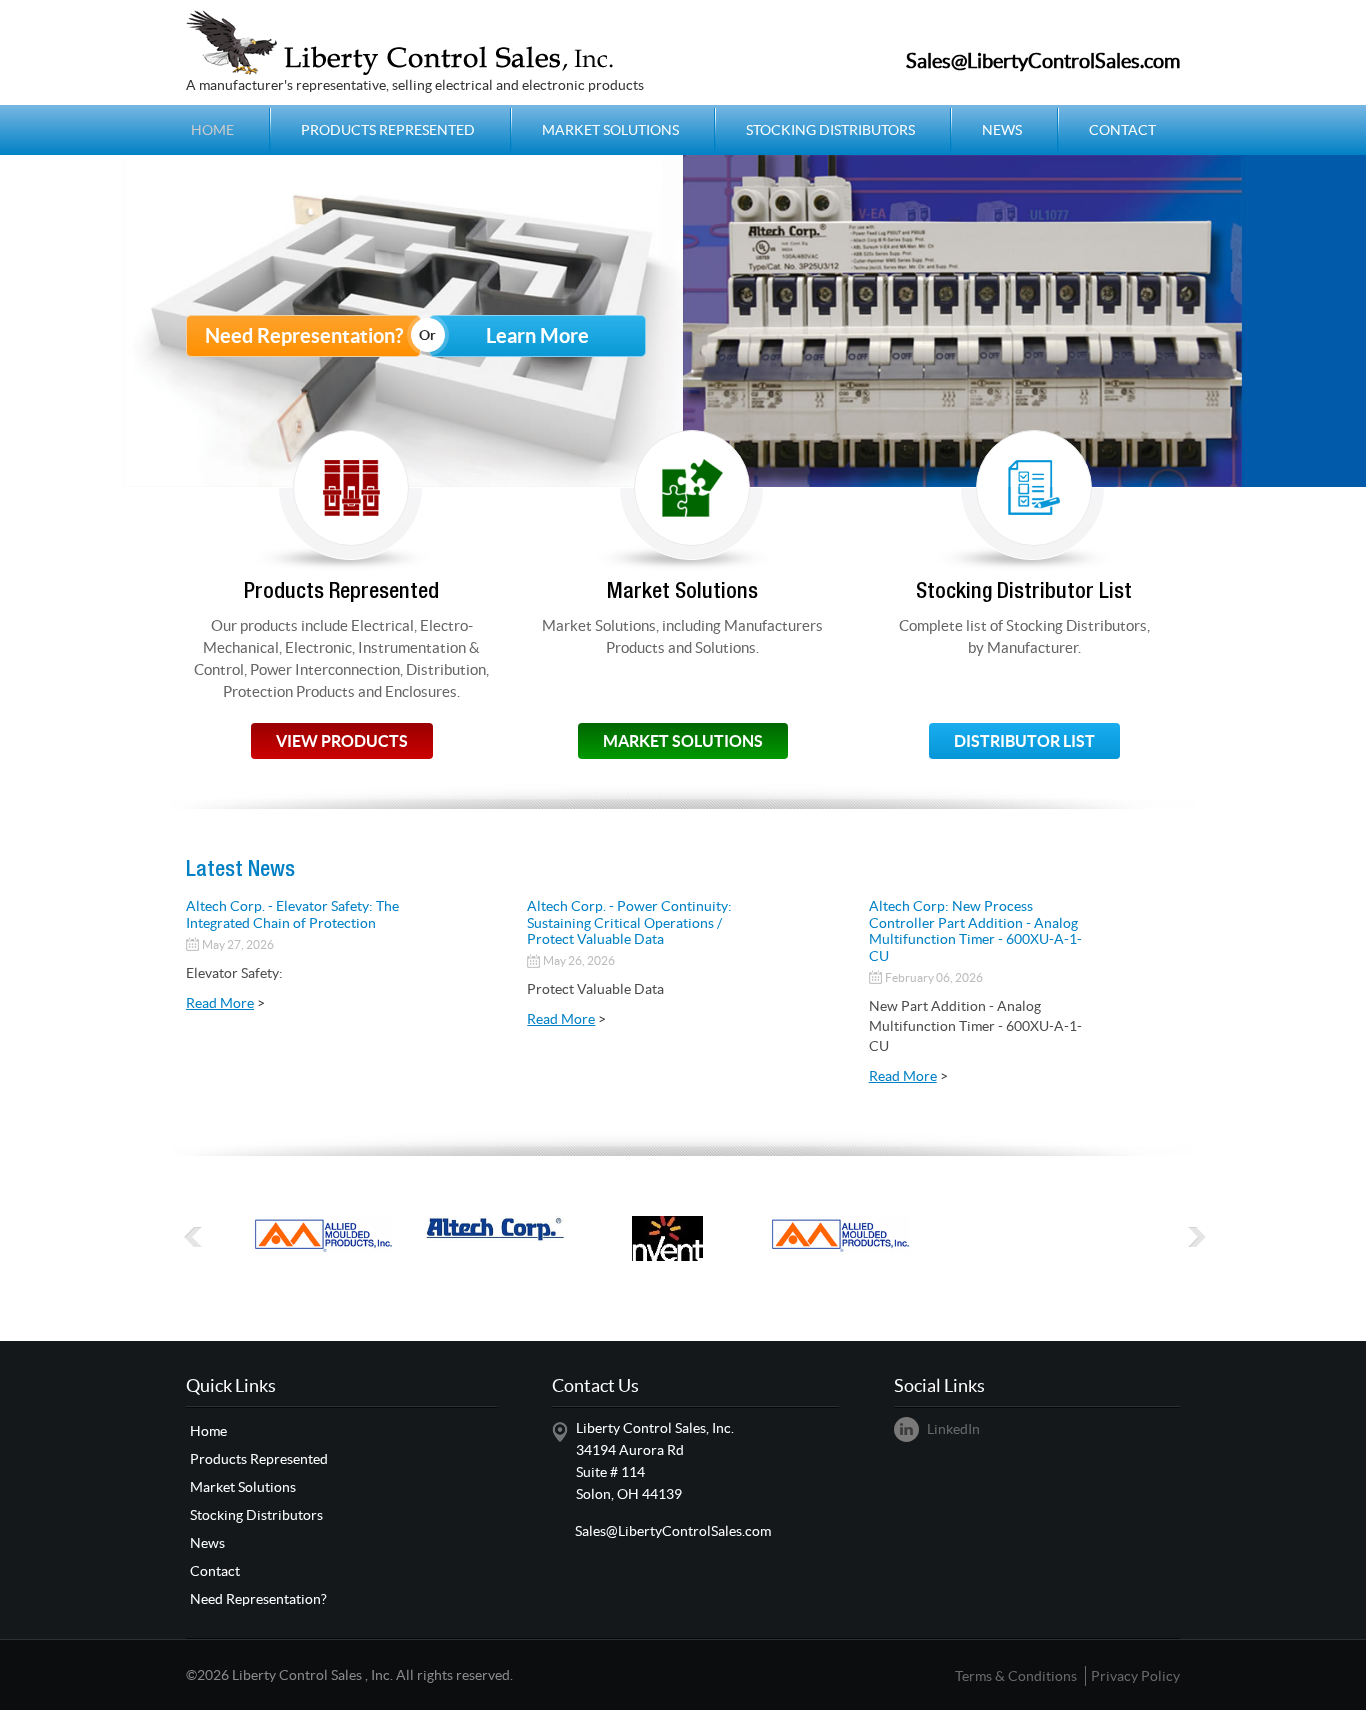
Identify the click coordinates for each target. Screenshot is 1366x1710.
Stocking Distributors (830, 130)
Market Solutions (610, 130)
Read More (220, 1003)
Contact (1122, 130)
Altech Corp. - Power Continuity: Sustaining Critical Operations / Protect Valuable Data (629, 922)
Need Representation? (304, 335)
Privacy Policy (1135, 1676)
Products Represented (388, 130)
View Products (342, 741)
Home (212, 130)
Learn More (537, 335)
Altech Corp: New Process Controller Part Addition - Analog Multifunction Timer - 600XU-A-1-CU (975, 931)
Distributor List (1024, 741)
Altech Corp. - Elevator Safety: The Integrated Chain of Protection (292, 914)
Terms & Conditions (1016, 1676)
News (1002, 130)
